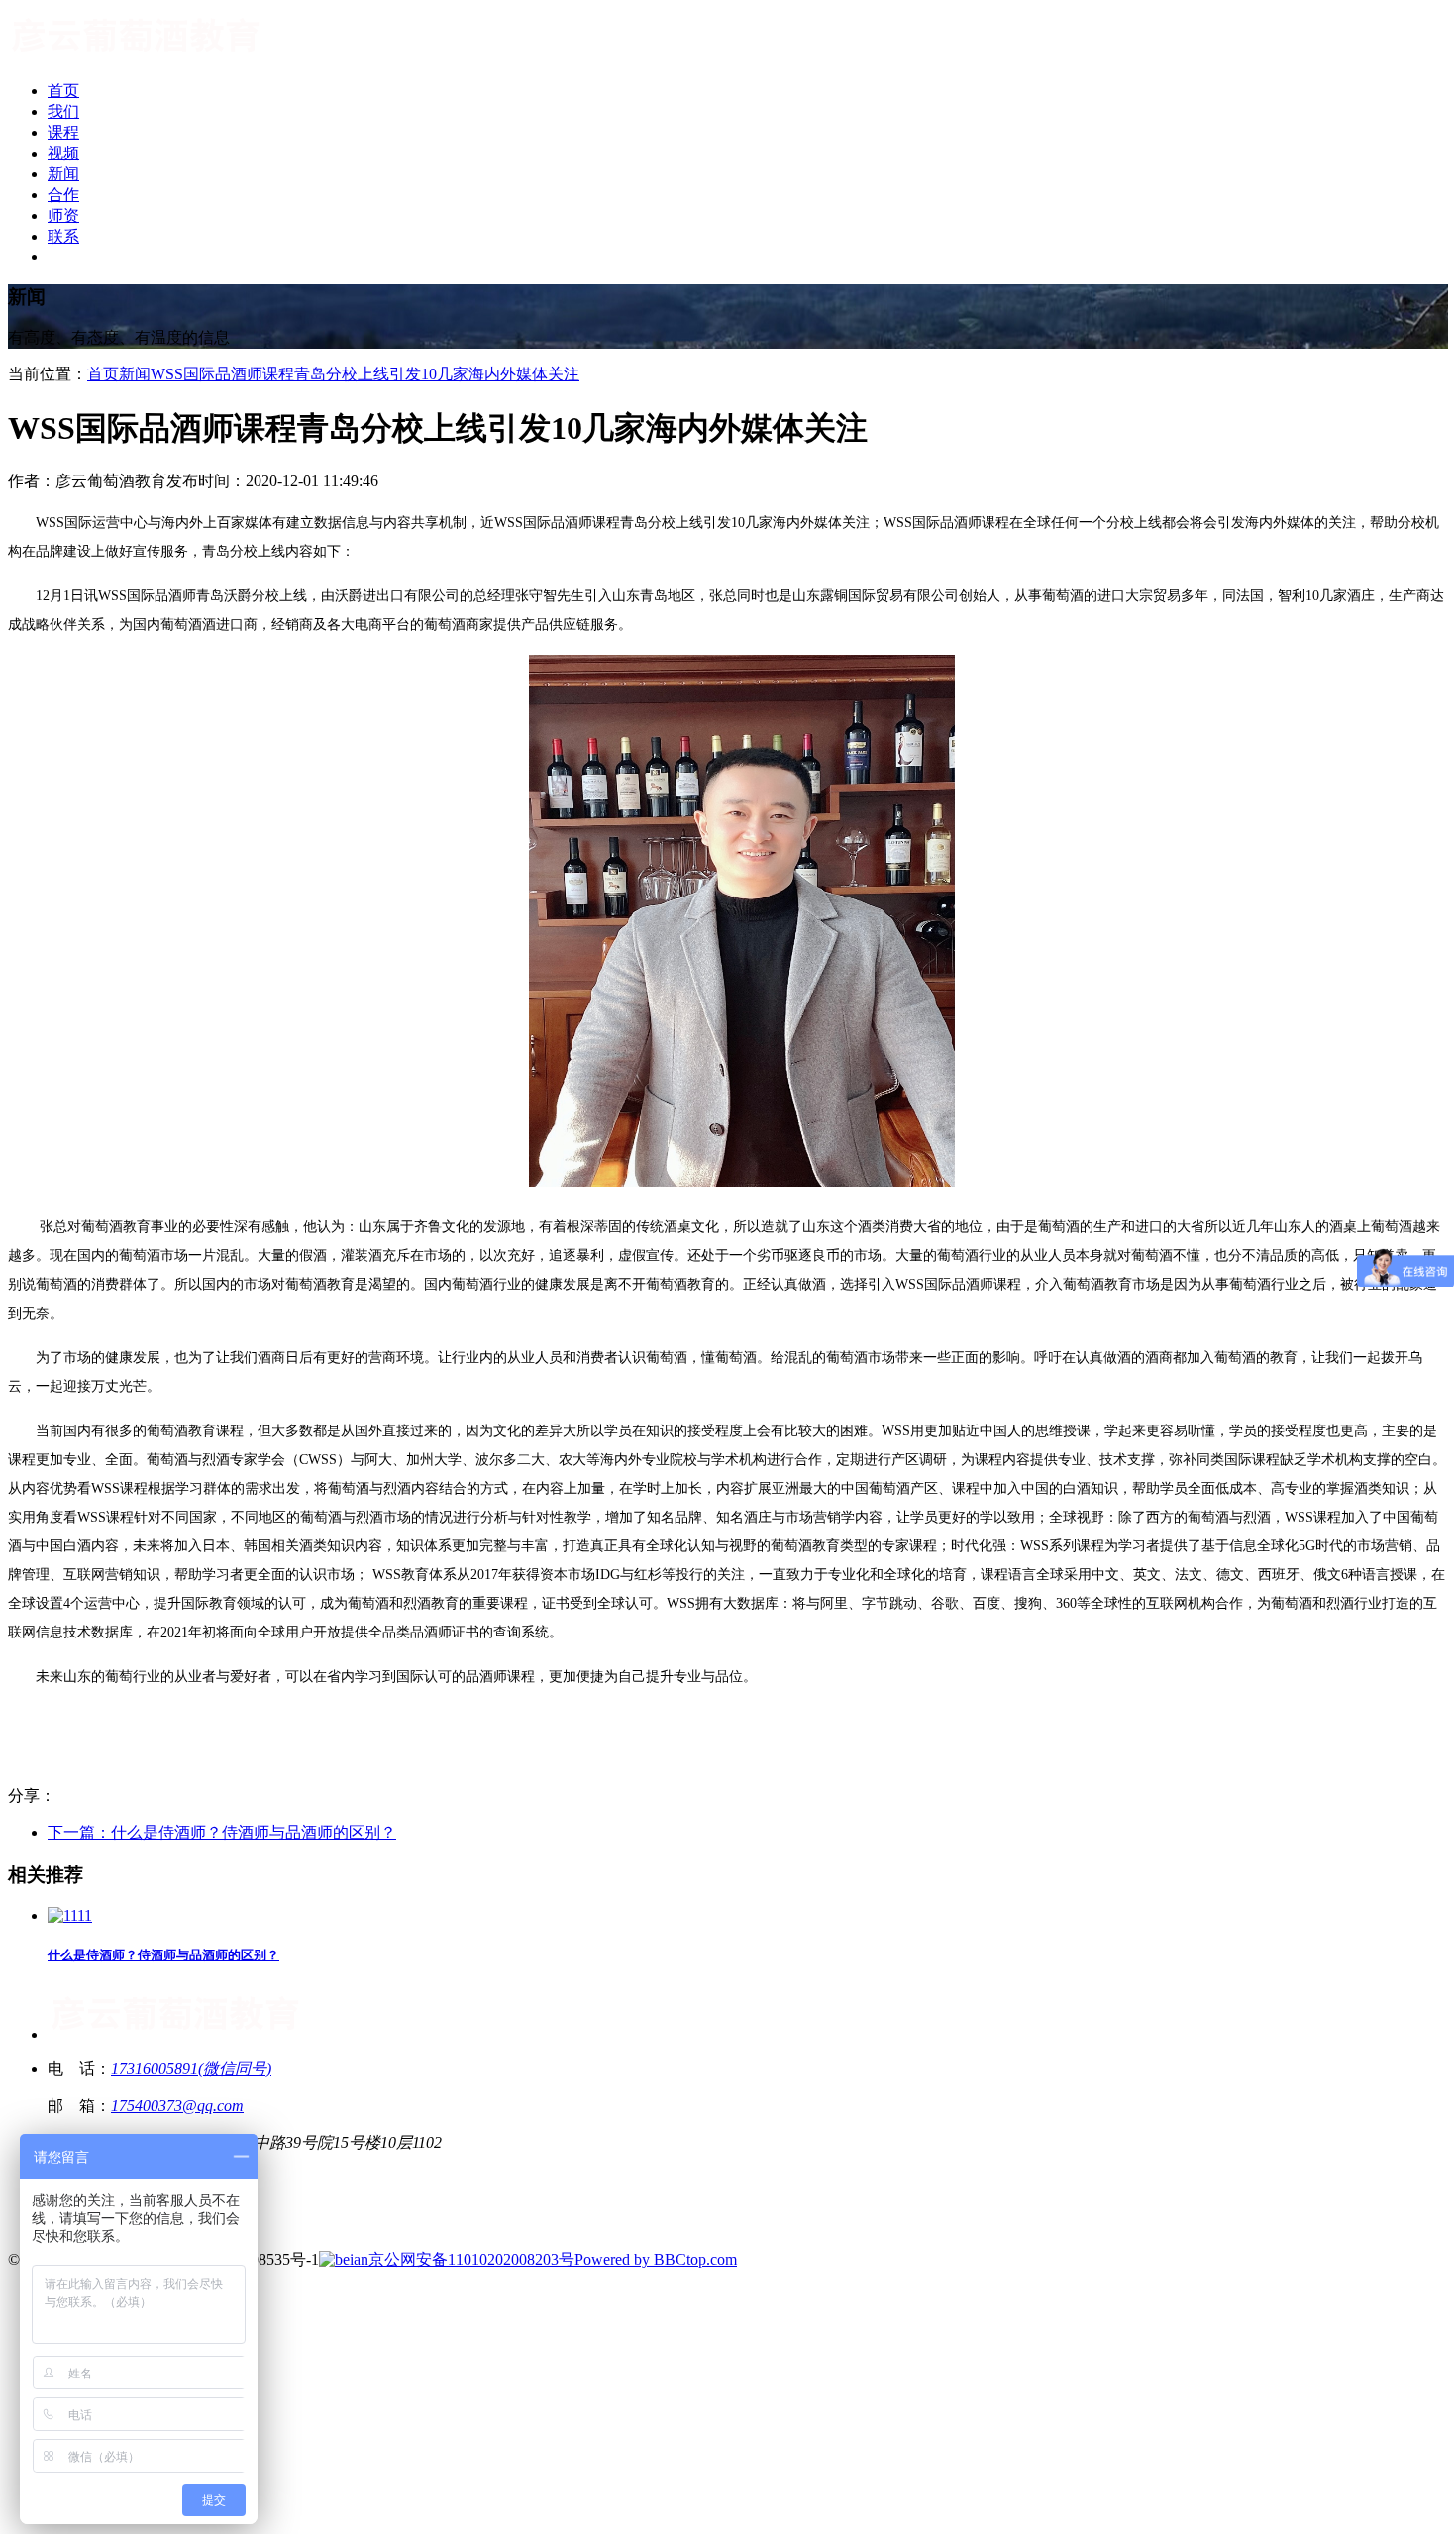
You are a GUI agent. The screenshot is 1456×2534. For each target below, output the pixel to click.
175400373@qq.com (177, 2106)
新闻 (135, 374)
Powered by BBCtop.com (656, 2259)
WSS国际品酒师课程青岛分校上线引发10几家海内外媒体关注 (365, 374)
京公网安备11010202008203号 (471, 2259)
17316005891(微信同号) (191, 2069)
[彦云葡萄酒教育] (136, 56)
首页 (103, 374)
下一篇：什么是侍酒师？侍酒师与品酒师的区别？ (222, 1832)
